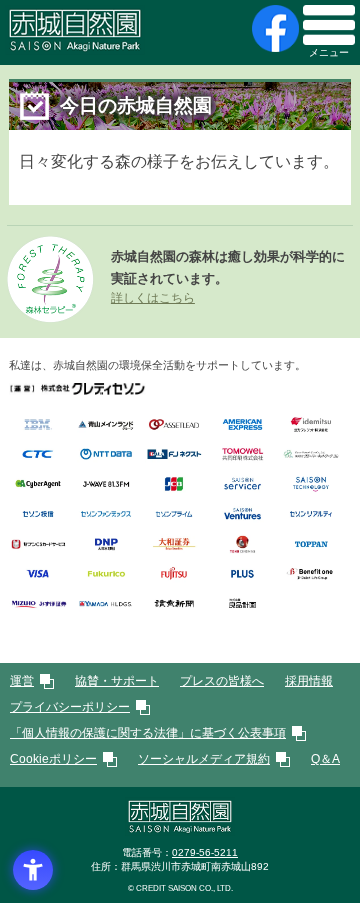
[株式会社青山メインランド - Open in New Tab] (106, 424)
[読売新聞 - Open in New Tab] (174, 603)
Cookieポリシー (53, 759)
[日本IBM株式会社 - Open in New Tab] (38, 424)
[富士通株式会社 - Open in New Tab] (174, 574)
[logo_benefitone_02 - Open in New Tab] (311, 574)
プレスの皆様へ (222, 681)
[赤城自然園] (180, 828)
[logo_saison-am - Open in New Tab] (38, 514)
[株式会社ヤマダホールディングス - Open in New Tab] (106, 603)
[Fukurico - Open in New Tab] (106, 574)
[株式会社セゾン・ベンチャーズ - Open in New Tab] (242, 514)
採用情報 (309, 681)
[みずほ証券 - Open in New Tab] (38, 603)
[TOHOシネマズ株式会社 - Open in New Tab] (242, 544)
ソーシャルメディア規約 (204, 759)
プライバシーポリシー (70, 707)
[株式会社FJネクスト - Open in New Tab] (174, 454)
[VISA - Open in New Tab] (38, 574)
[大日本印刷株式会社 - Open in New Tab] (106, 544)
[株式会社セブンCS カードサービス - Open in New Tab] (38, 544)
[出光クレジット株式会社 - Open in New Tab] (311, 424)
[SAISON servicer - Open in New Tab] (242, 484)
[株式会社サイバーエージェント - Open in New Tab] (38, 484)
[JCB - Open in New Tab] (174, 484)
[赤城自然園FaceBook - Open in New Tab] (273, 28)
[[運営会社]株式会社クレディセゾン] (77, 389)
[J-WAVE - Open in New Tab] (106, 484)
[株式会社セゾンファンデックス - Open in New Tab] (106, 514)
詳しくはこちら (153, 298)
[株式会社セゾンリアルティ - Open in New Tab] (311, 514)
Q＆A (325, 759)
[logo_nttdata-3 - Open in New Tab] (106, 454)
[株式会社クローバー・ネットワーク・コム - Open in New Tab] (311, 454)
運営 (22, 681)
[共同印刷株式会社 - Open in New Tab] (242, 454)
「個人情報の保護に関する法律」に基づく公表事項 (148, 733)
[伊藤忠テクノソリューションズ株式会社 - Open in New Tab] (38, 454)
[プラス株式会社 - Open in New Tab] (242, 574)
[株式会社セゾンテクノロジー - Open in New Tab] (311, 484)
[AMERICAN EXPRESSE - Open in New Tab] (242, 424)
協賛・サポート (117, 681)
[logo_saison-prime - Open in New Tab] (174, 514)
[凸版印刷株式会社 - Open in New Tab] (311, 544)
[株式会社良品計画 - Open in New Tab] (242, 603)
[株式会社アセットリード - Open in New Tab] (174, 424)
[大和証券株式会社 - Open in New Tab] (174, 544)
